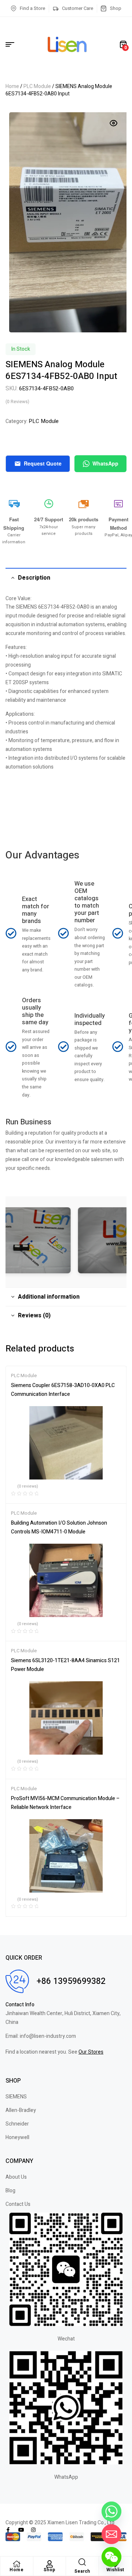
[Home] (16, 2564)
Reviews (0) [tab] (34, 1316)
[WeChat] (111, 2557)
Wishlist (115, 2570)
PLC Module (37, 86)
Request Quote (43, 463)
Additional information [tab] (49, 1297)
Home (12, 86)
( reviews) (17, 402)
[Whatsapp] (111, 2511)
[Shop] (49, 2564)
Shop (49, 2570)
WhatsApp (105, 463)
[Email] (111, 2534)
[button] (114, 123)
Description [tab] (34, 578)
